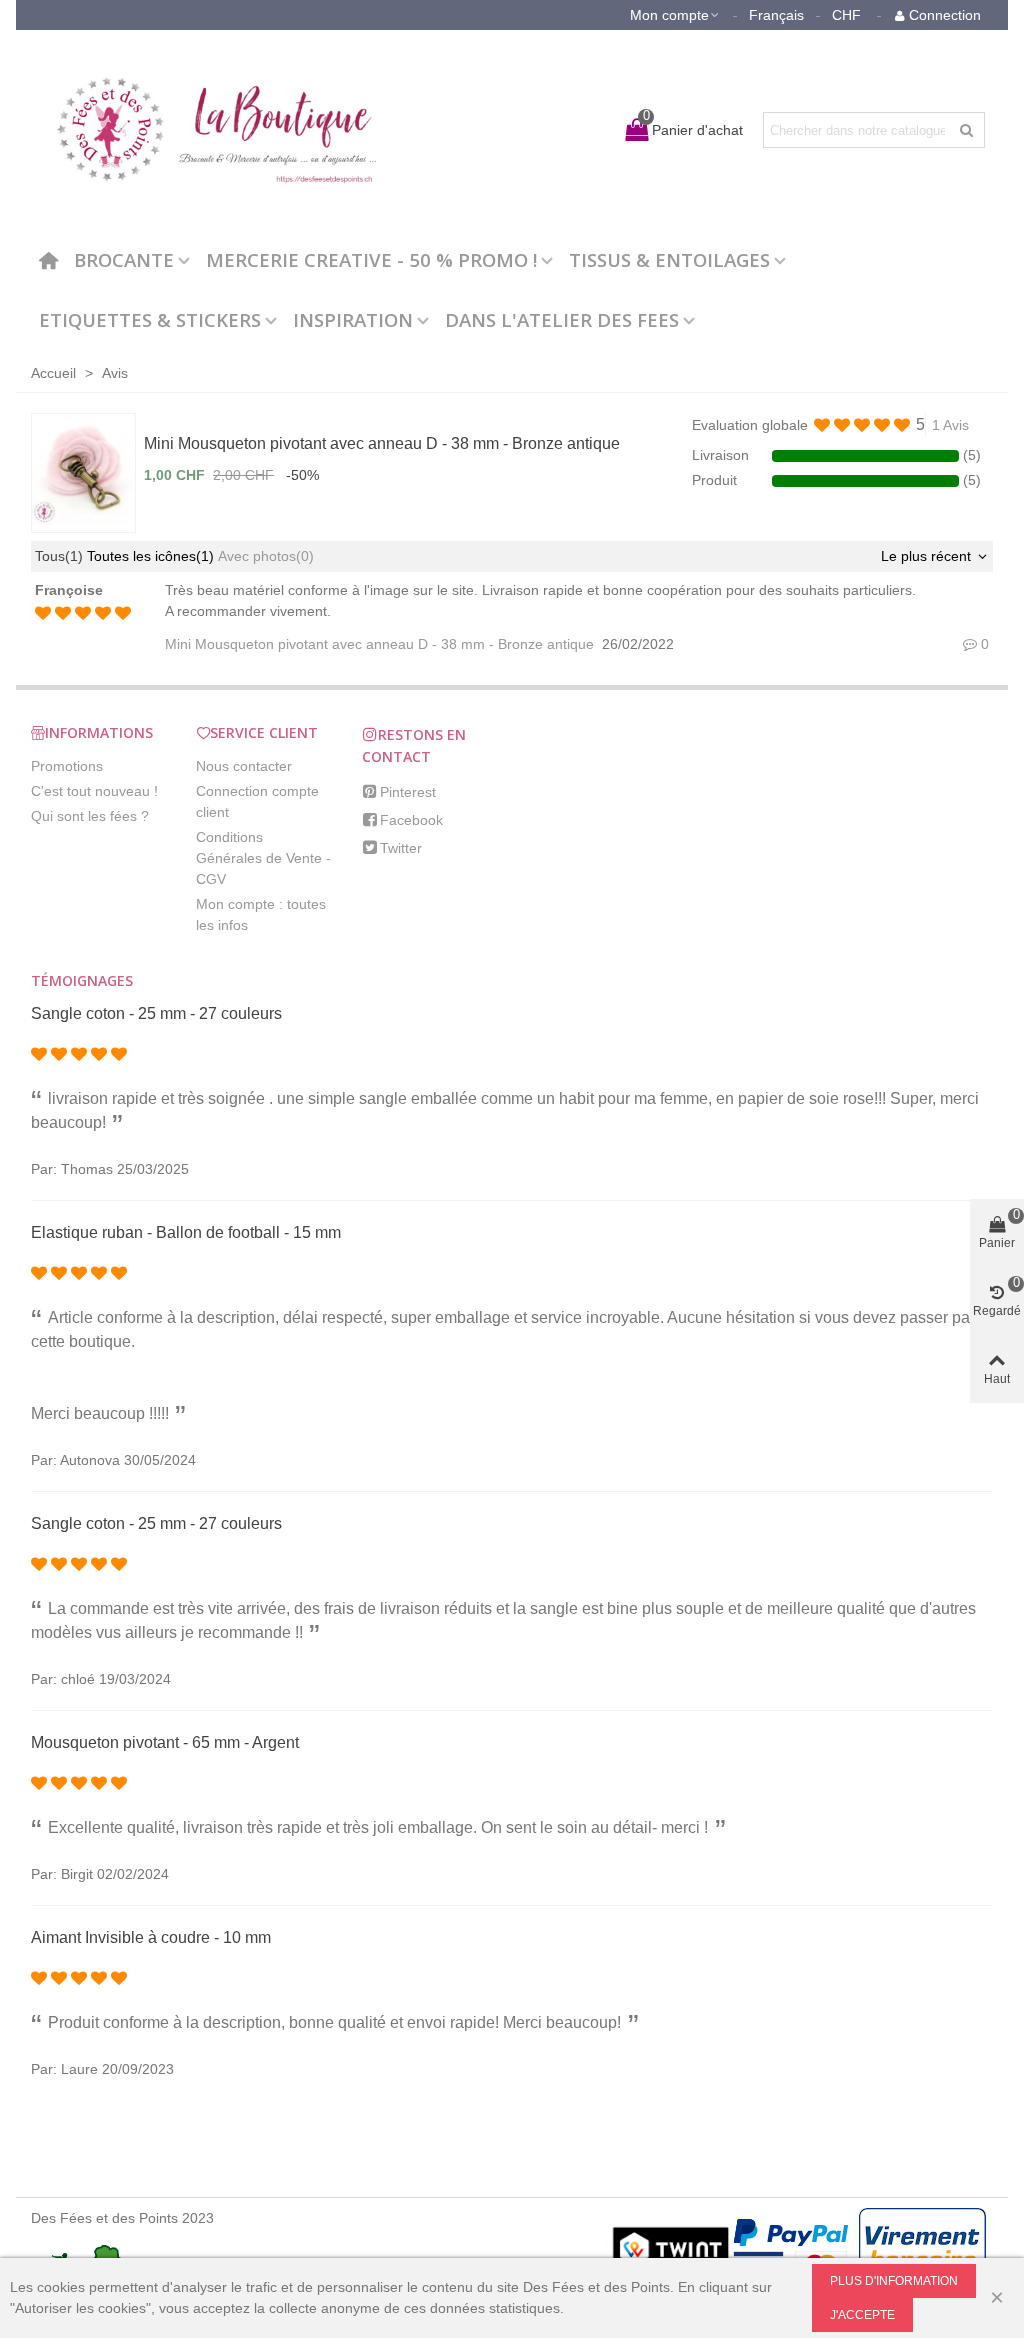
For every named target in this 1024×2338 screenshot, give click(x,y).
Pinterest (408, 792)
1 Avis (950, 425)
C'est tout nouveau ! (94, 791)
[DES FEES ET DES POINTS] (206, 130)
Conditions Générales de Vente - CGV (263, 858)
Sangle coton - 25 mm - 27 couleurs (156, 1013)
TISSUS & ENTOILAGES (669, 259)
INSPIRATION (353, 319)
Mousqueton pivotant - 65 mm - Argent (165, 1742)
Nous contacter (244, 766)
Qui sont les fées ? (90, 816)
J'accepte (862, 2315)
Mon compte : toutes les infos (261, 914)
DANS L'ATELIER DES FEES (562, 319)
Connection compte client (257, 801)
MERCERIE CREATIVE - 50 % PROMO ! (371, 259)
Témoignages (82, 980)
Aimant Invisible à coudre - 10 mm (151, 1937)
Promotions (67, 766)
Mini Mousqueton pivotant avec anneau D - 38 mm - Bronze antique (382, 443)
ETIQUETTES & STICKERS (150, 319)
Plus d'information (894, 2281)
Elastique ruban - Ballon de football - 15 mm (186, 1232)
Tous (59, 556)
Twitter (401, 848)
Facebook (411, 820)
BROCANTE (124, 259)
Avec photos (266, 556)
